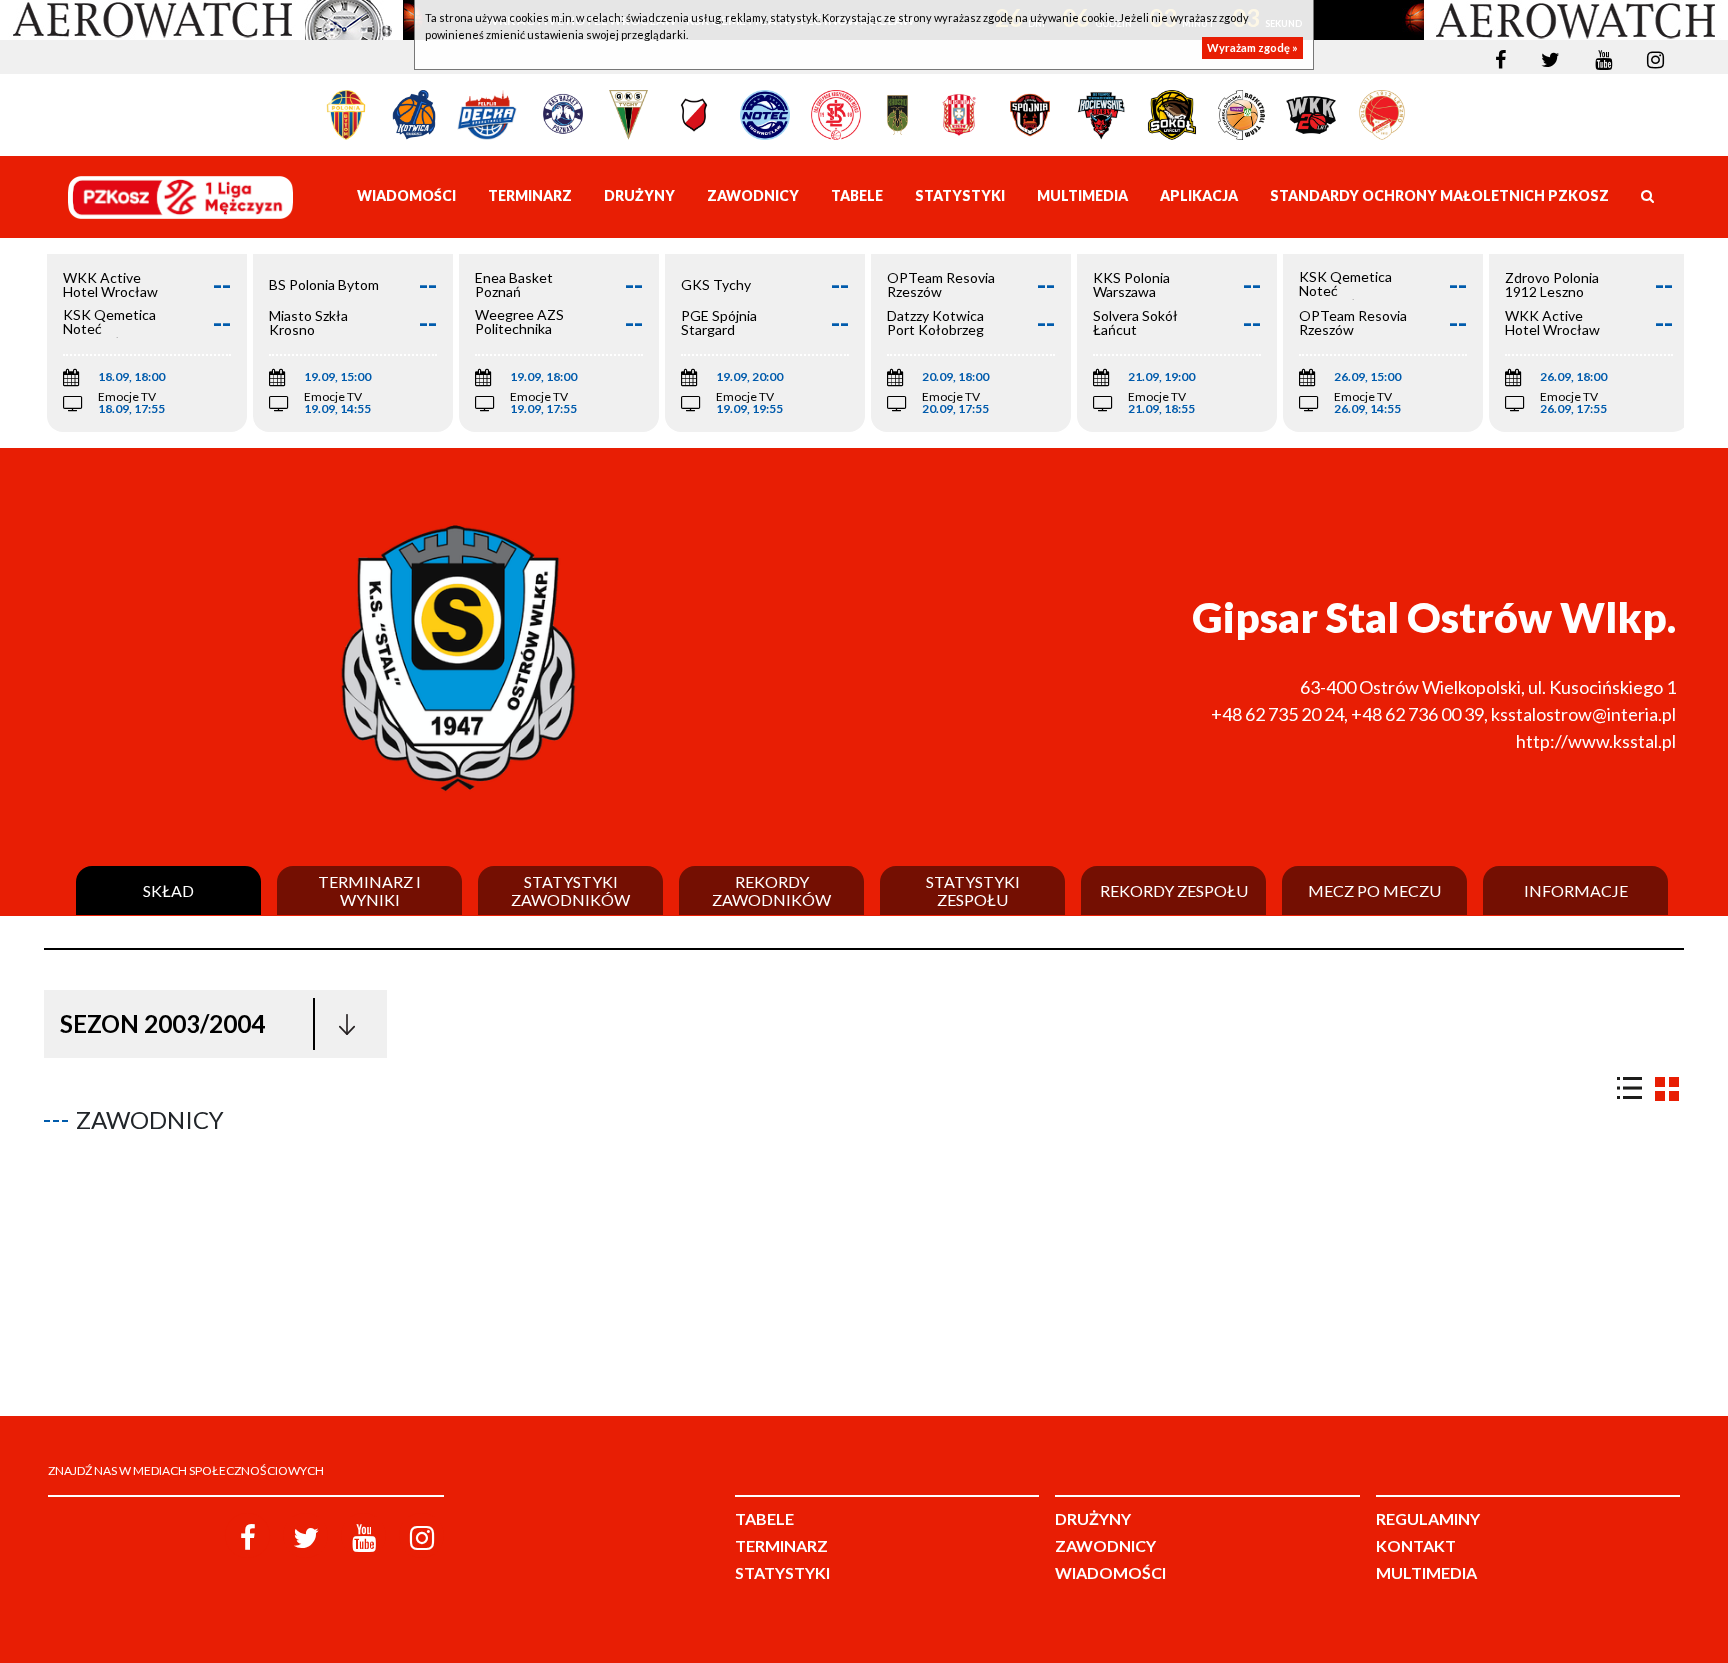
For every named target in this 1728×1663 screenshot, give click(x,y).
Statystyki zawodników (570, 890)
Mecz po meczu (1374, 891)
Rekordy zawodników (771, 890)
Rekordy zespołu (1174, 891)
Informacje (1576, 891)
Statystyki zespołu (973, 890)
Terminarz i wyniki (369, 890)
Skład (168, 891)
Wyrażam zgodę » (1252, 47)
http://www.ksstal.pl (1596, 741)
